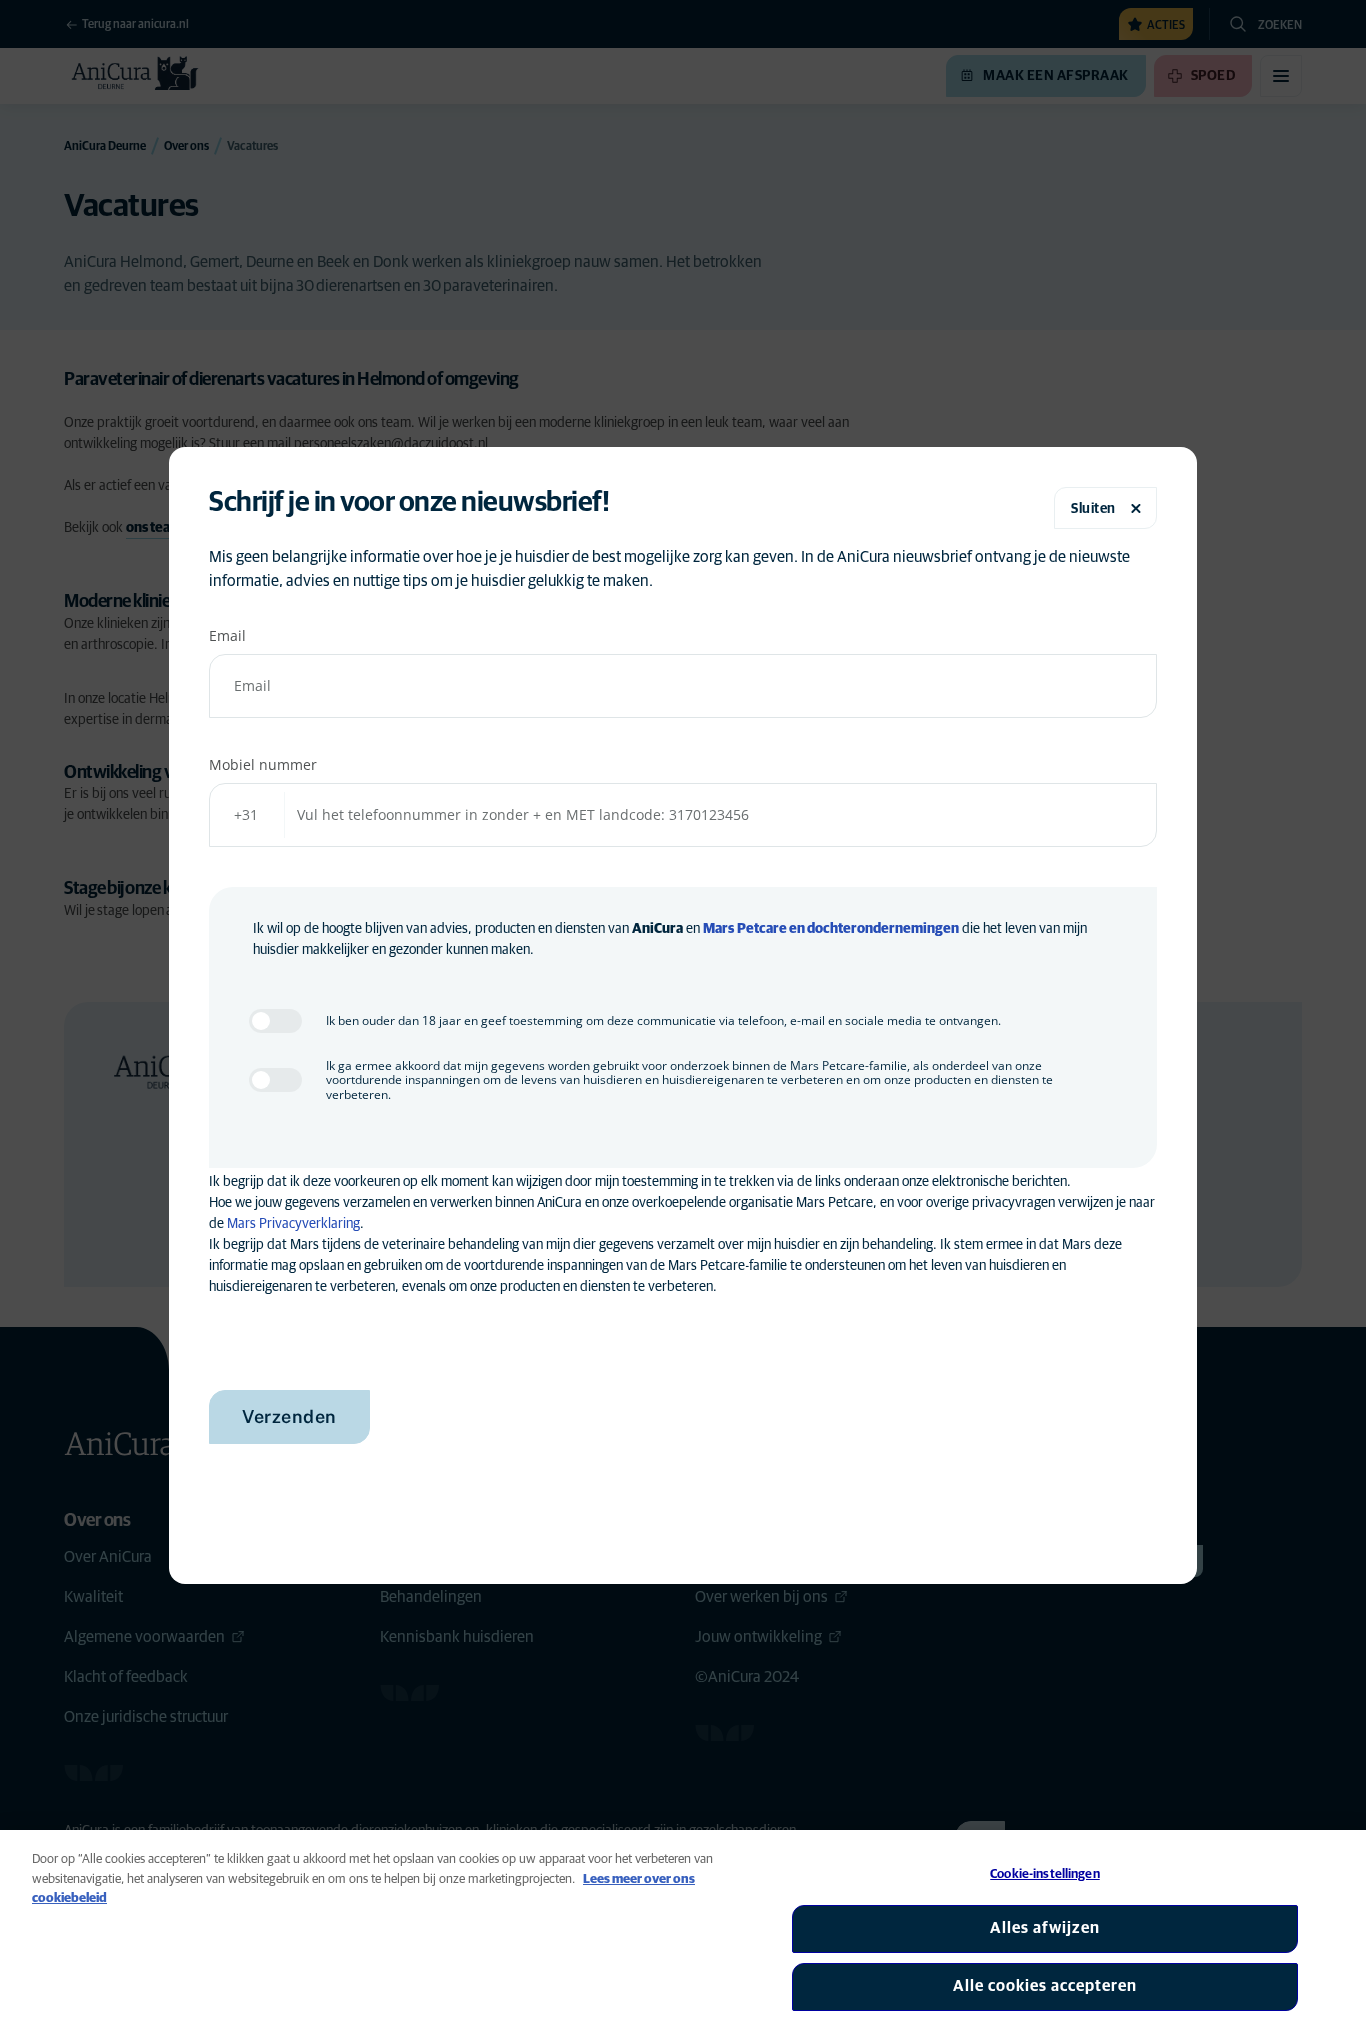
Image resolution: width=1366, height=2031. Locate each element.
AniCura (657, 929)
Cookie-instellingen (1044, 1874)
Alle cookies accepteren (1045, 1986)
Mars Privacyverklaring (293, 1224)
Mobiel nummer (263, 764)
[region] (683, 1930)
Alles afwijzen (1045, 1928)
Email (227, 635)
